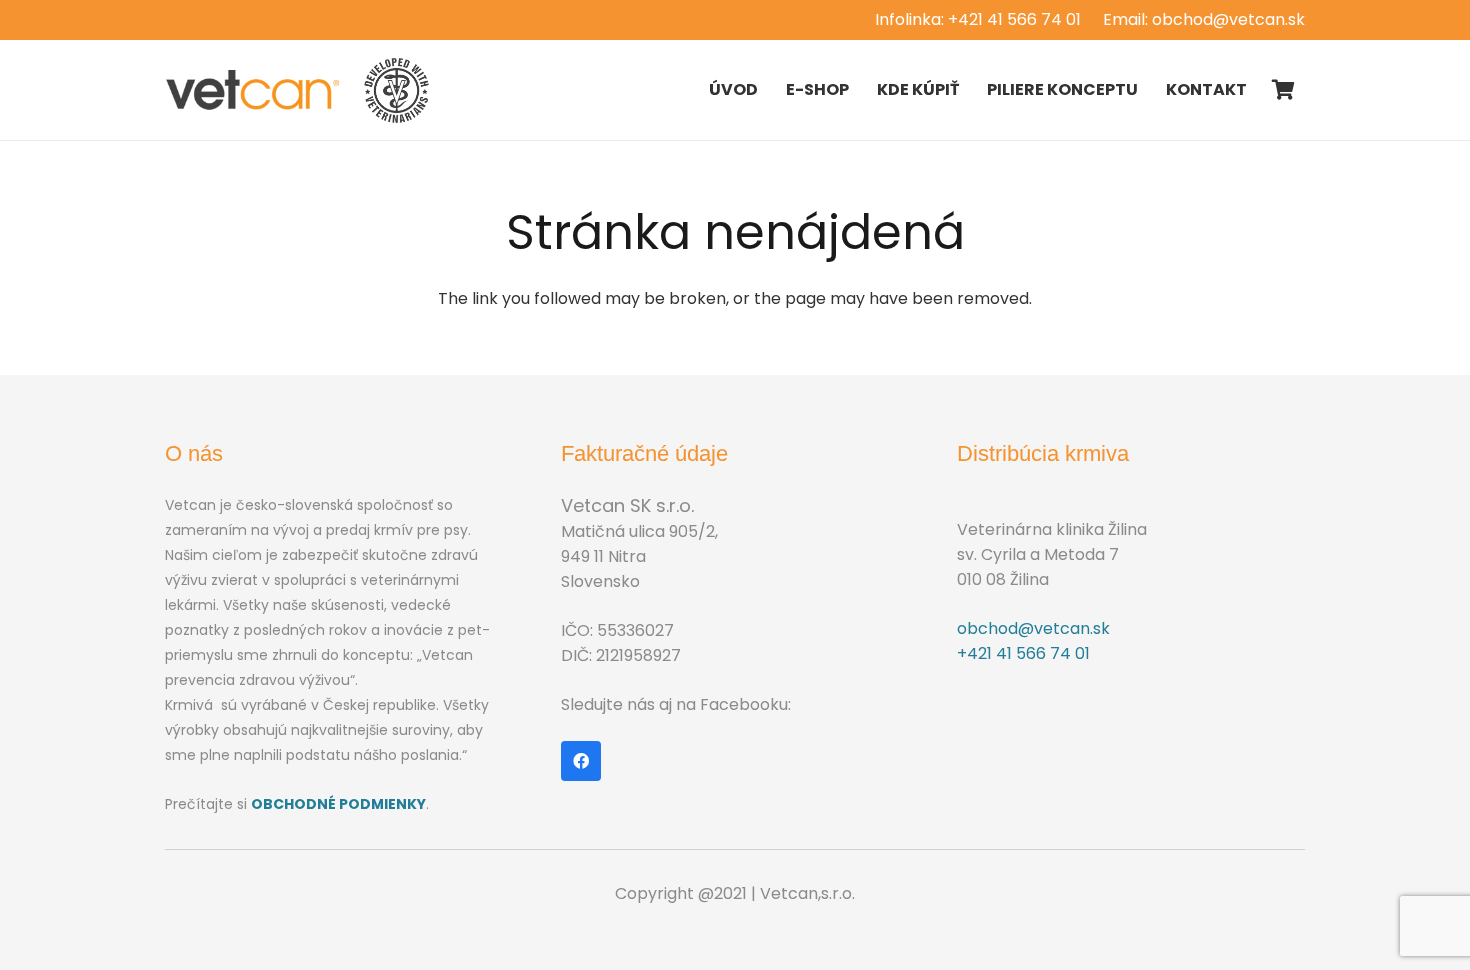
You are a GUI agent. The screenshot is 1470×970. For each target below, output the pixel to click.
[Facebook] (581, 761)
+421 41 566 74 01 (1023, 653)
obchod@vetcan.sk (1033, 628)
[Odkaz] (253, 90)
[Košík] (1283, 90)
